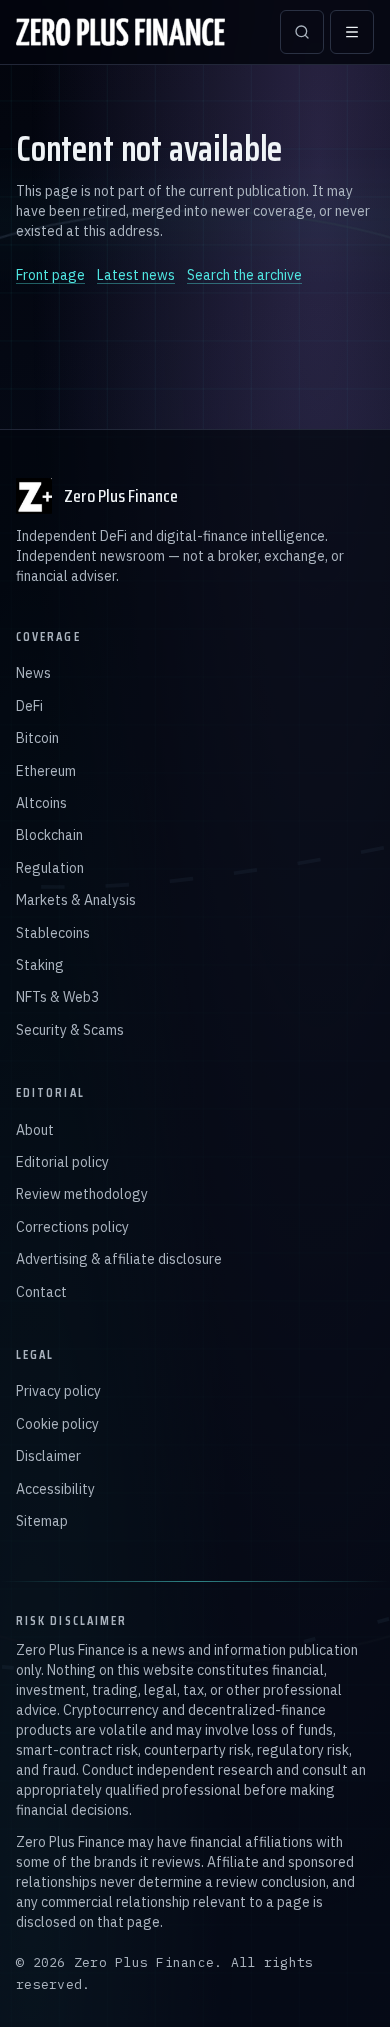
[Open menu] (352, 32)
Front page (50, 275)
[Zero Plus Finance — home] (120, 32)
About (35, 1130)
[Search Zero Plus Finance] (302, 32)
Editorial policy (62, 1162)
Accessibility (55, 1489)
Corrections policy (72, 1227)
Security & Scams (70, 1030)
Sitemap (42, 1521)
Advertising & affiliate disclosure (119, 1259)
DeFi (29, 706)
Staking (40, 965)
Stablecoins (53, 933)
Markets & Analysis (76, 900)
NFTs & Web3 (57, 997)
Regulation (50, 868)
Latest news (136, 275)
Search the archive (244, 275)
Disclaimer (48, 1456)
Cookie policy (57, 1424)
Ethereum (46, 771)
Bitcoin (37, 738)
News (33, 673)
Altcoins (41, 803)
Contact (41, 1292)
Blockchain (49, 835)
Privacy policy (58, 1391)
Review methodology (82, 1194)
